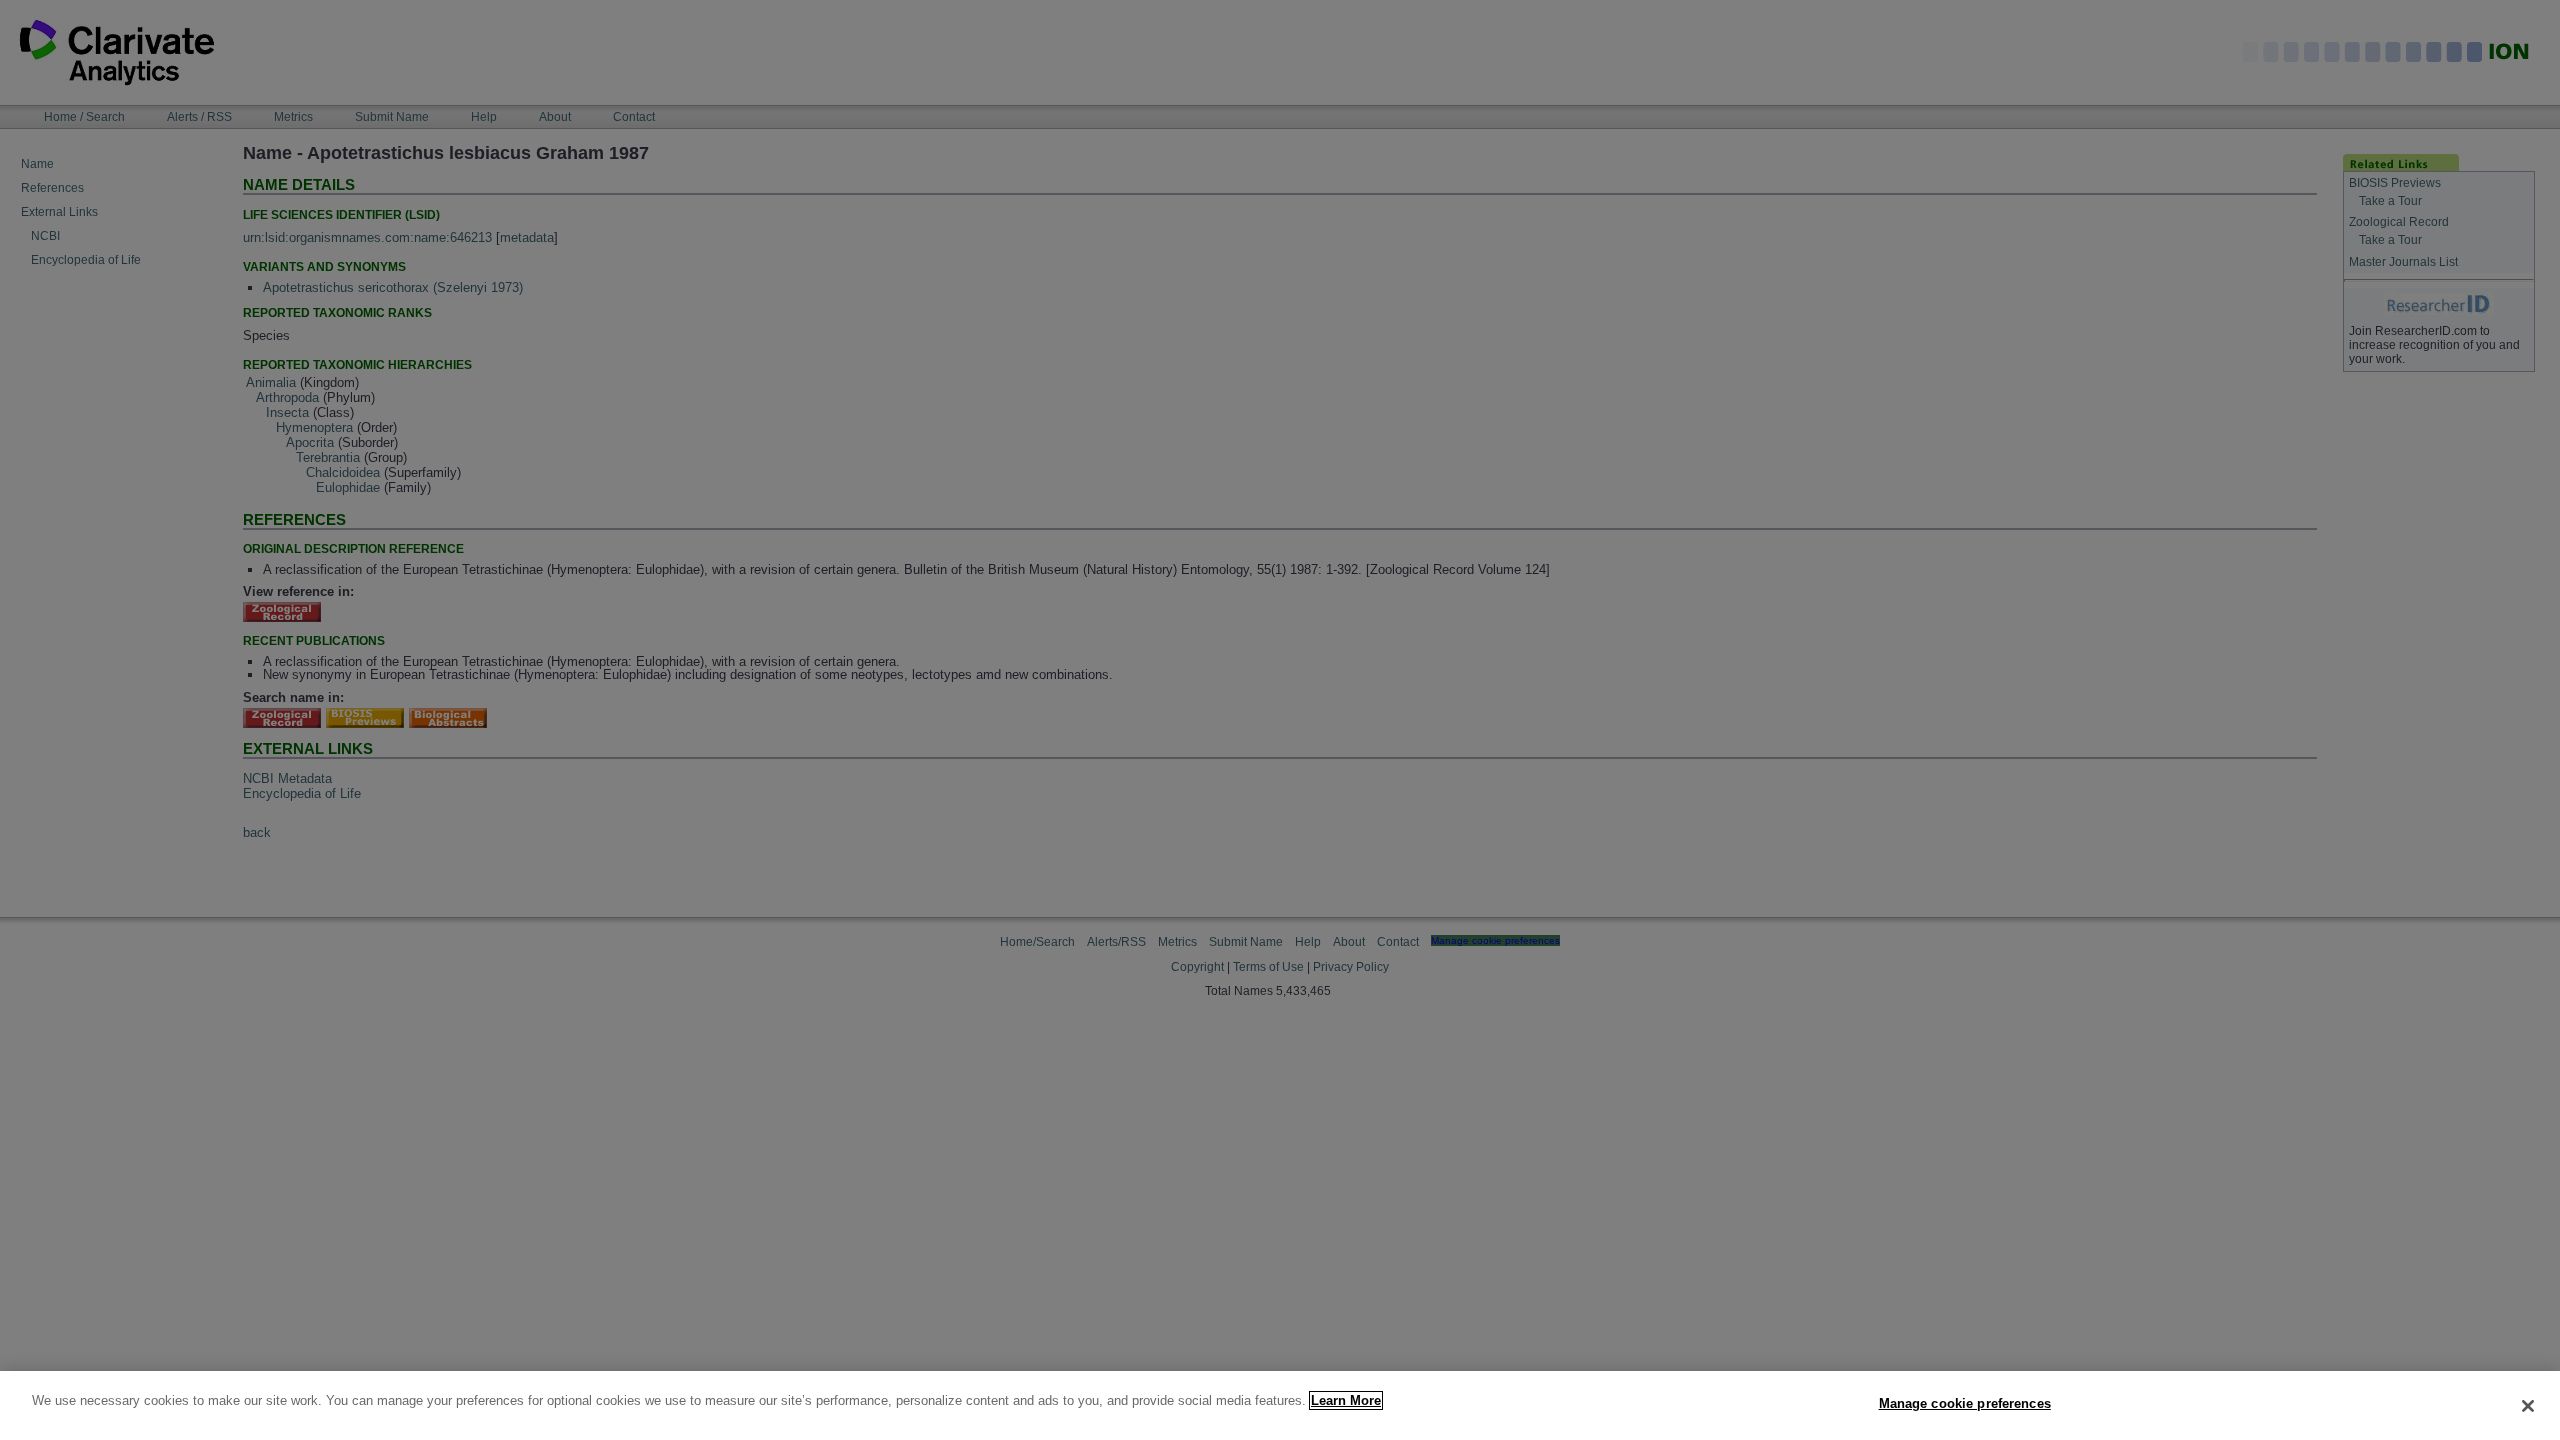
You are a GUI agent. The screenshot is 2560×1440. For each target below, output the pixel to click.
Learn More (1346, 1400)
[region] (1280, 1405)
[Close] (2528, 1406)
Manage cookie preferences (1965, 1403)
